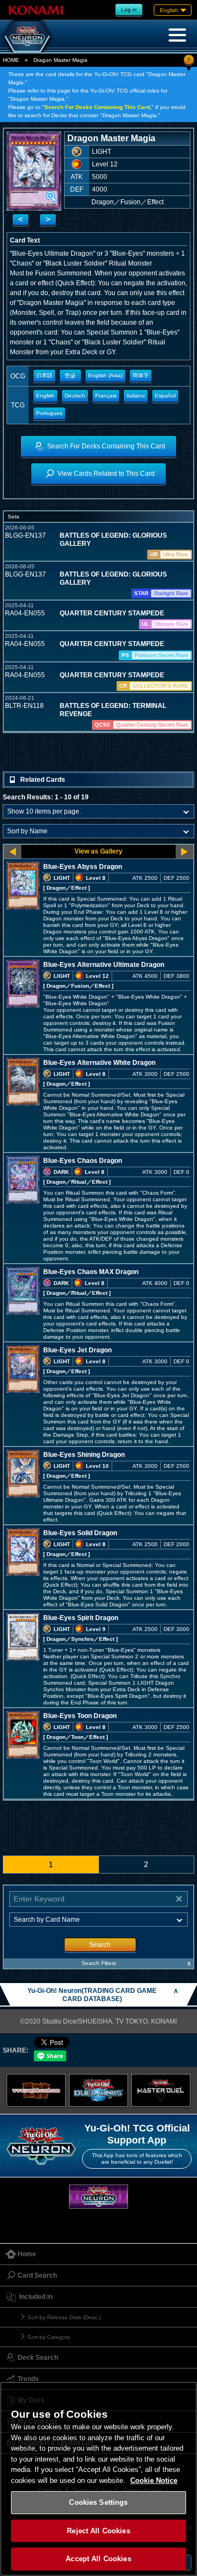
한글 (70, 375)
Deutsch (75, 396)
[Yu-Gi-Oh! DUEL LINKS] (99, 2090)
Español (165, 396)
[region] (99, 2479)
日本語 (44, 375)
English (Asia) (105, 375)
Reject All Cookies (98, 2531)
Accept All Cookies (98, 2559)
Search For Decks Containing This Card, (98, 107)
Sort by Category (49, 2337)
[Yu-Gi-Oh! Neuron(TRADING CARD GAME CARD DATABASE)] (27, 36)
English (45, 396)
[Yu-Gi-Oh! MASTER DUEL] (161, 2090)
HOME (11, 60)
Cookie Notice (154, 2480)
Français (106, 396)
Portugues (49, 413)
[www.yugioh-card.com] (36, 2090)
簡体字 (141, 375)
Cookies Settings (98, 2502)
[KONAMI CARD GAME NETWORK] (99, 2196)
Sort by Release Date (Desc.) (64, 2317)
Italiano (136, 396)
